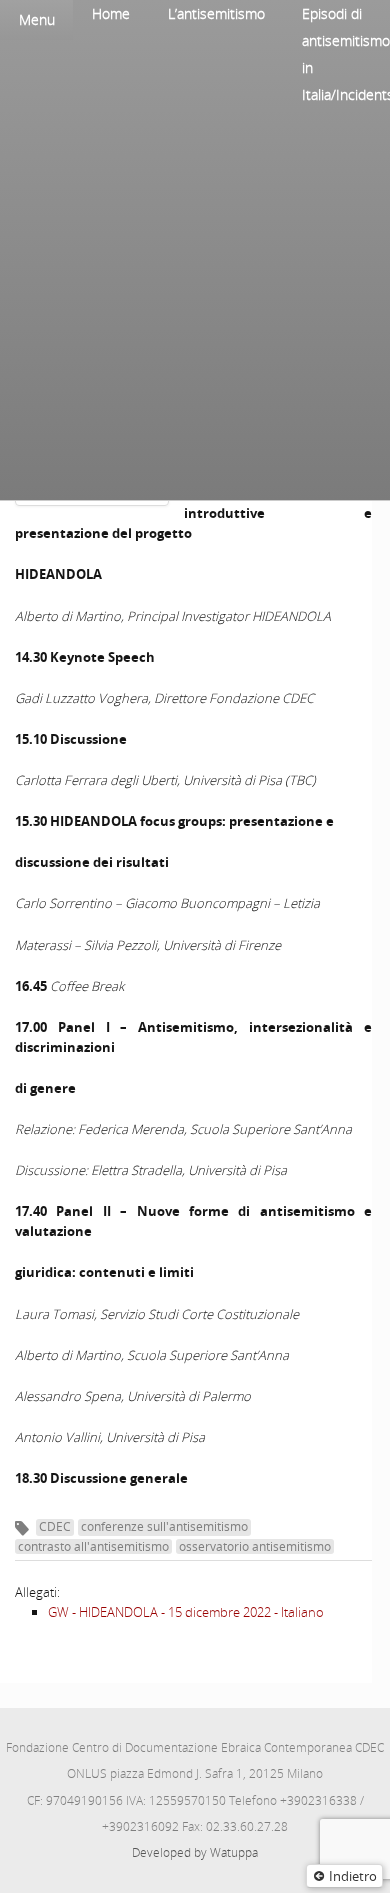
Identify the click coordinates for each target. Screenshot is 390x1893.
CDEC (55, 1526)
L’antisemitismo (216, 13)
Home (111, 13)
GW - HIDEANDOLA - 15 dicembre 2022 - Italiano (186, 1612)
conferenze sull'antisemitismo (164, 1526)
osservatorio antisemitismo (255, 1546)
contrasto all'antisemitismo (93, 1546)
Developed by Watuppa (195, 1852)
